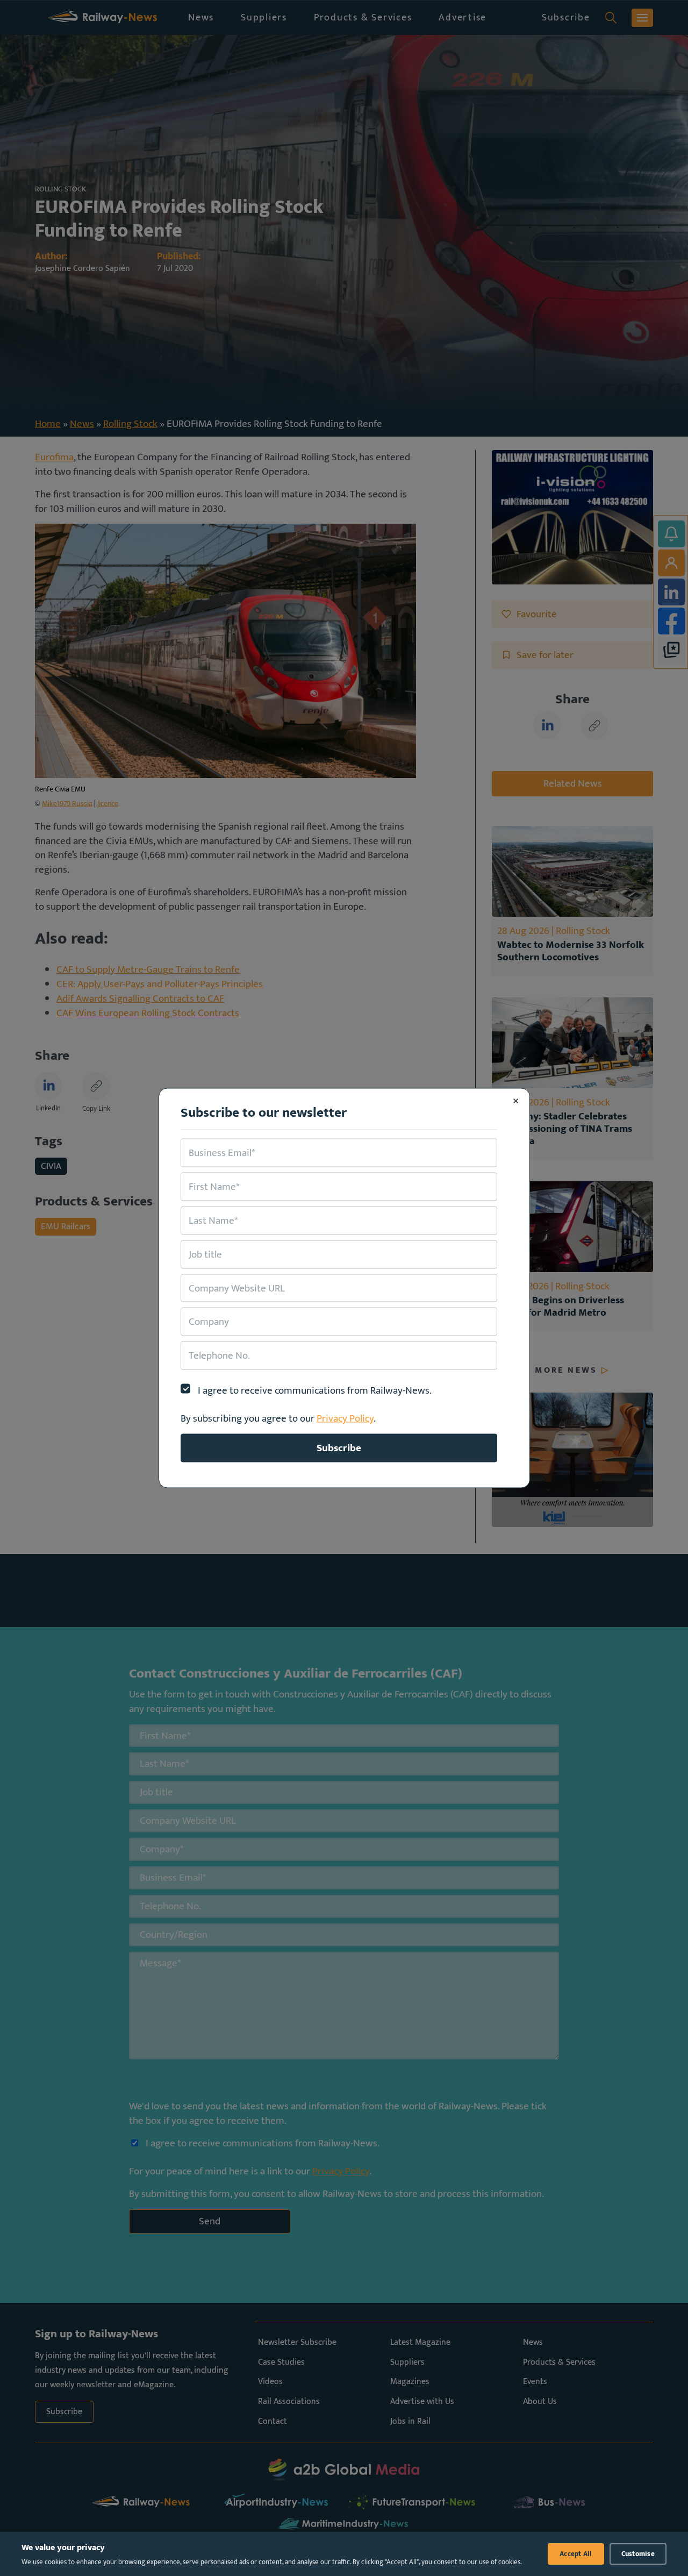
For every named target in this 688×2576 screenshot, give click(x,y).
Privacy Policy (345, 1418)
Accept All (576, 2554)
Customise (638, 2554)
